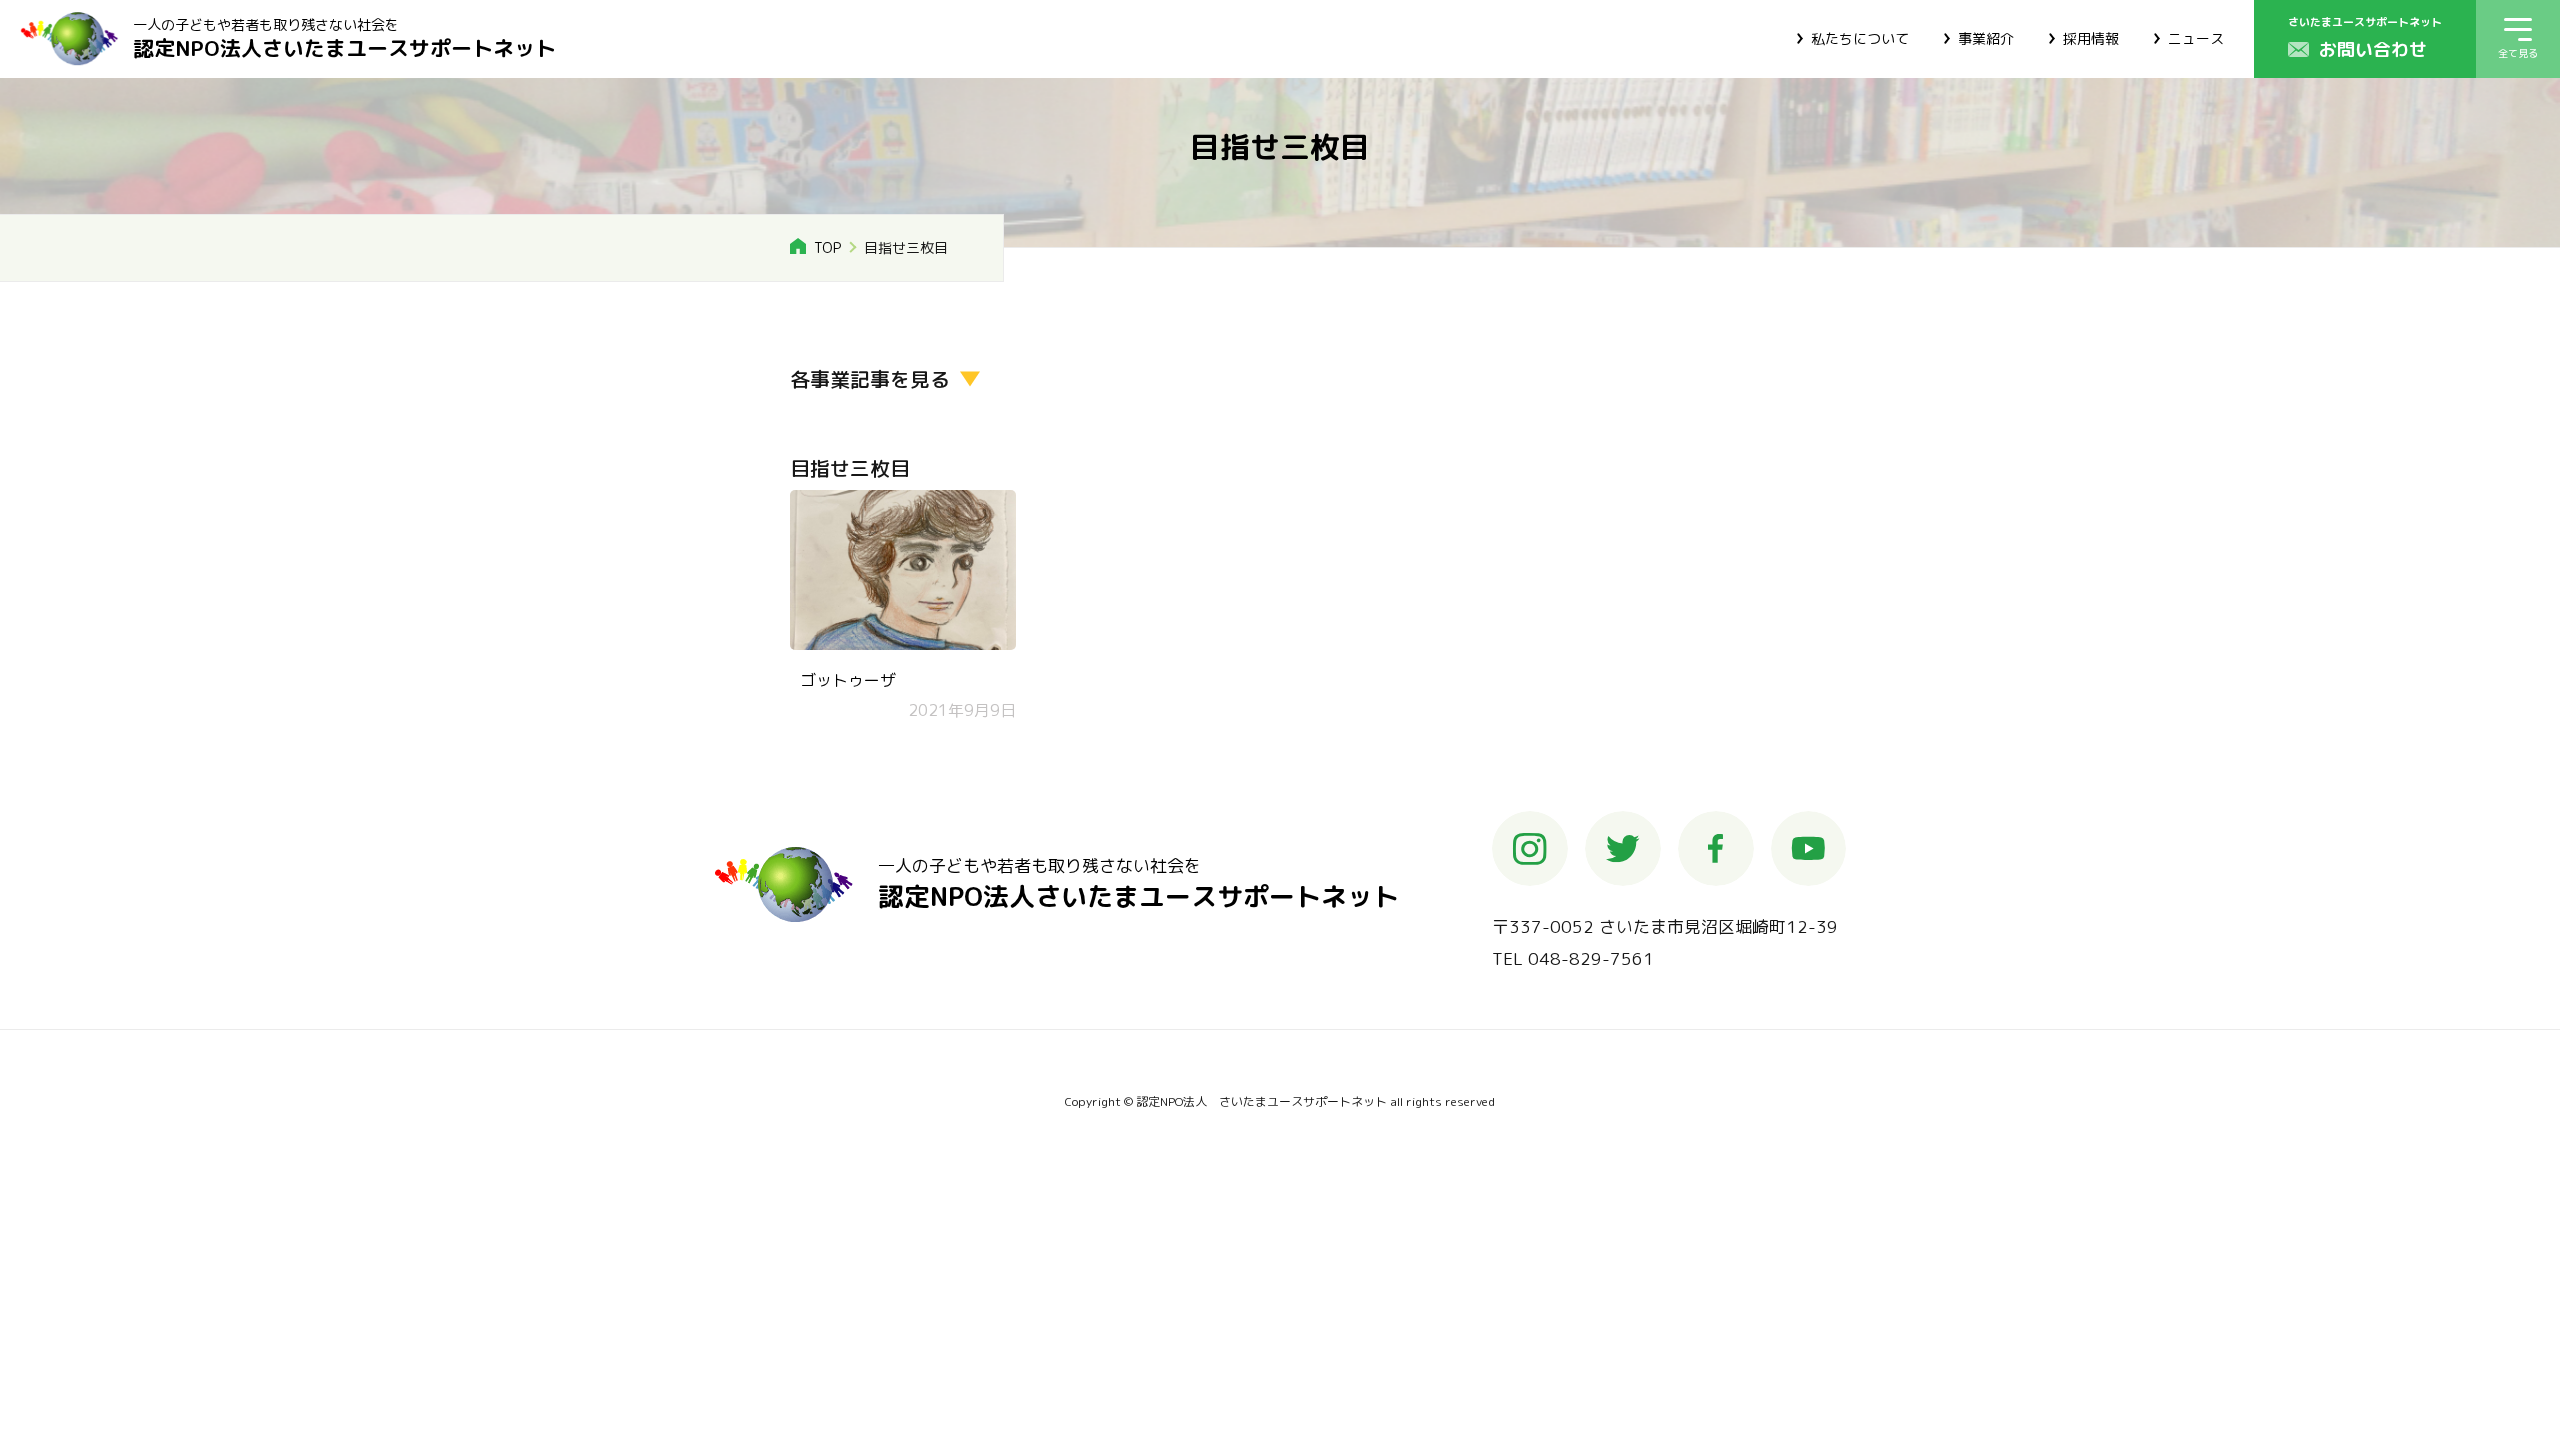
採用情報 (2091, 38)
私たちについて (1860, 38)
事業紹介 (1986, 38)
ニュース (2196, 38)
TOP (827, 247)
